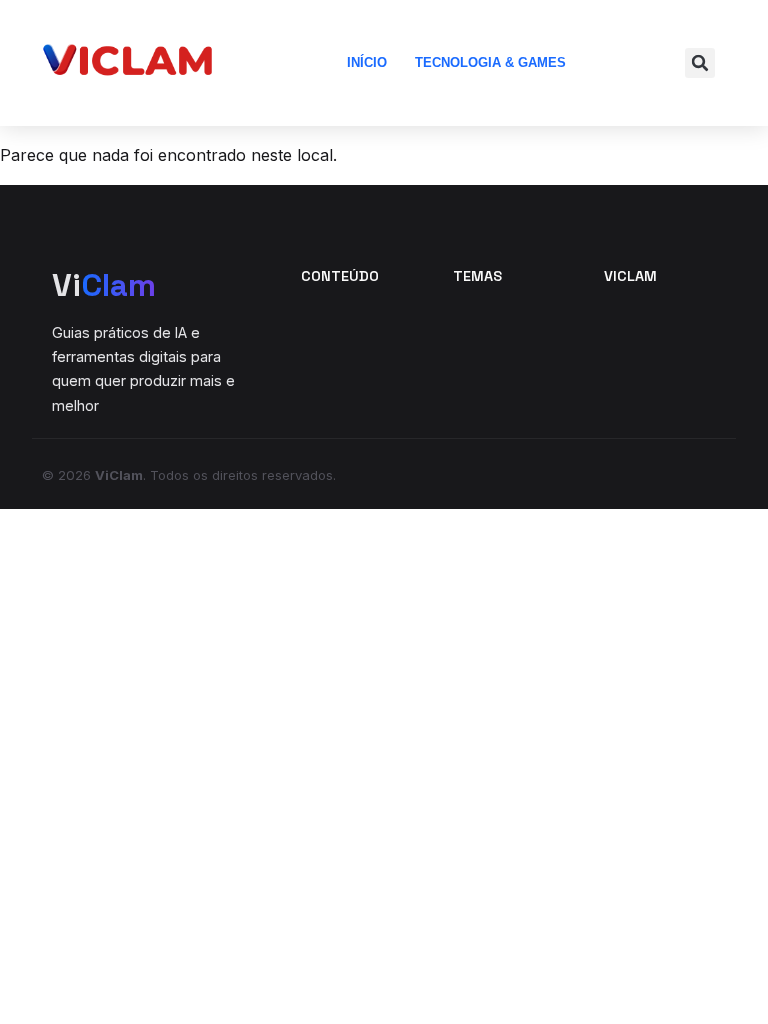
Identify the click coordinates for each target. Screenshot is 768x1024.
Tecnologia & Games (490, 62)
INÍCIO (367, 62)
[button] (700, 63)
